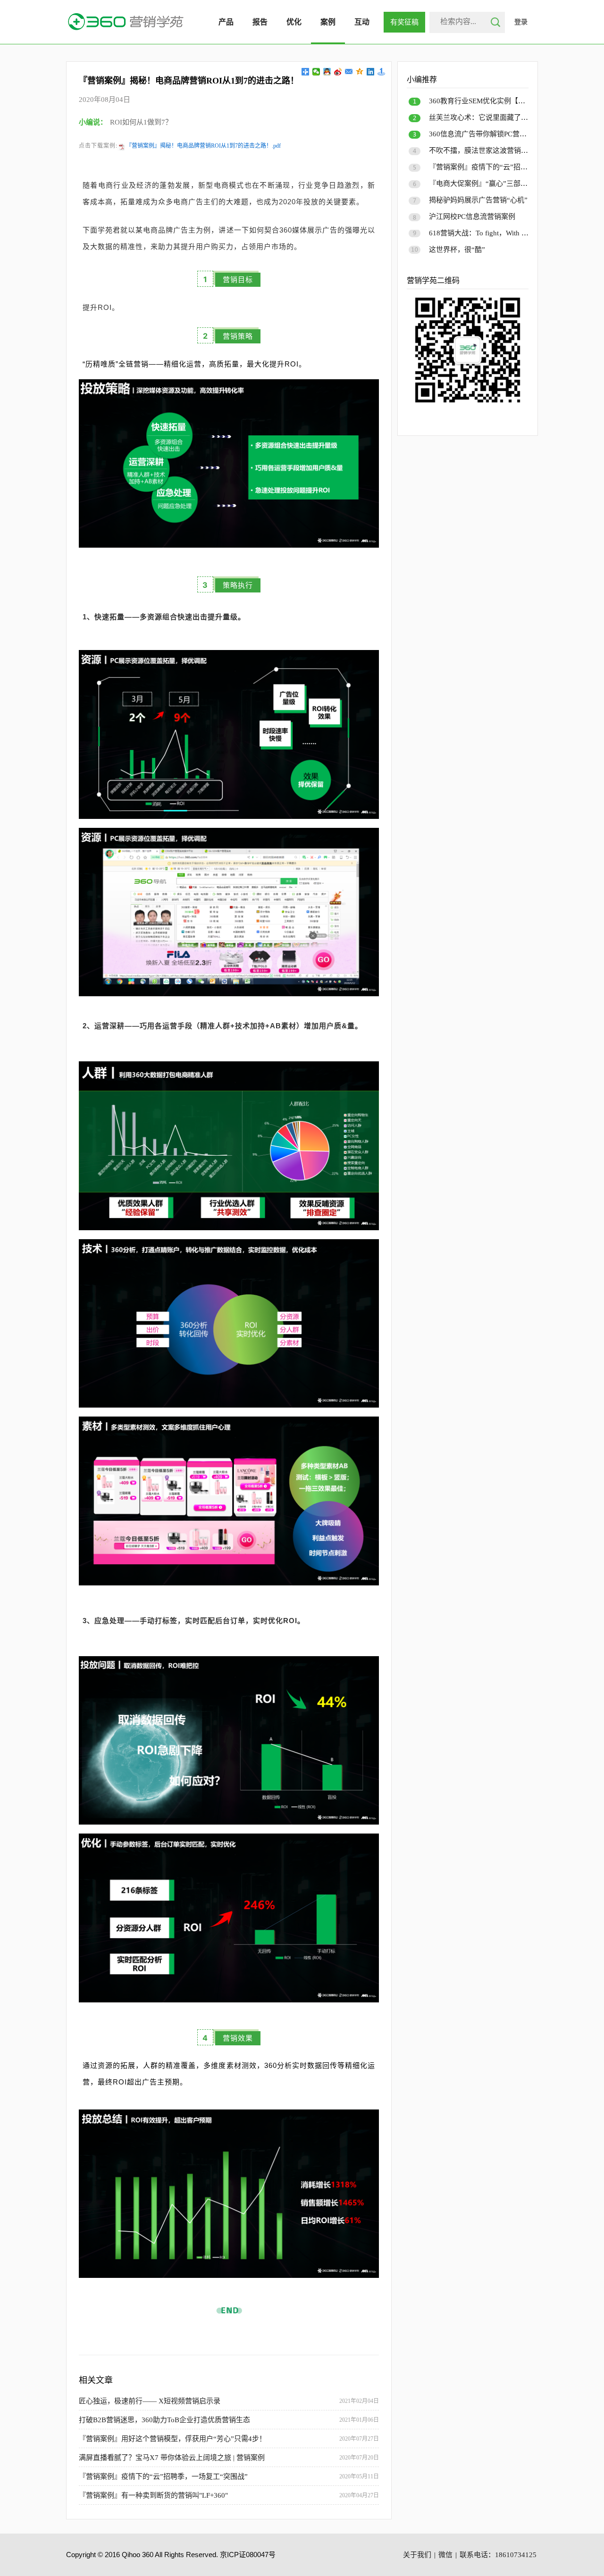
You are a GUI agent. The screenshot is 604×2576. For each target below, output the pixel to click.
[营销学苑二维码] (468, 406)
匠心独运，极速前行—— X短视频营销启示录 (150, 2401)
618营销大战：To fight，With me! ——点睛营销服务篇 (514, 233)
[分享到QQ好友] (327, 72)
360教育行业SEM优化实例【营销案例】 (491, 101)
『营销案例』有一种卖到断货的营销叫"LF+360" (153, 2495)
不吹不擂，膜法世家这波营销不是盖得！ (493, 150)
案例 (328, 22)
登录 (521, 22)
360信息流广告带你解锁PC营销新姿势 (488, 134)
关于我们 (417, 2555)
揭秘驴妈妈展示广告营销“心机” (478, 200)
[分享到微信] (316, 72)
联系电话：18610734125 (498, 2555)
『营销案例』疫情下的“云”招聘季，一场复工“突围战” (163, 2476)
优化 (294, 22)
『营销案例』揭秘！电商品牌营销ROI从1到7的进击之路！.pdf (203, 146)
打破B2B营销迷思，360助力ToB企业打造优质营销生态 (164, 2420)
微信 (445, 2555)
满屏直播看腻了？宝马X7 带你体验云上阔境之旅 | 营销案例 (172, 2458)
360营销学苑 (126, 22)
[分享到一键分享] (382, 72)
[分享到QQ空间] (360, 72)
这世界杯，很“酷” (457, 250)
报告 (260, 22)
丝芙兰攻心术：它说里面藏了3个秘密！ (491, 117)
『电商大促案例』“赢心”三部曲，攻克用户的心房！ (510, 183)
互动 (362, 22)
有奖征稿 (404, 22)
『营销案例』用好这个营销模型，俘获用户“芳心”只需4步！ (172, 2439)
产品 (226, 22)
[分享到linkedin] (371, 72)
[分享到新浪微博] (338, 72)
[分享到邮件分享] (349, 72)
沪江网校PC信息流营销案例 (472, 217)
